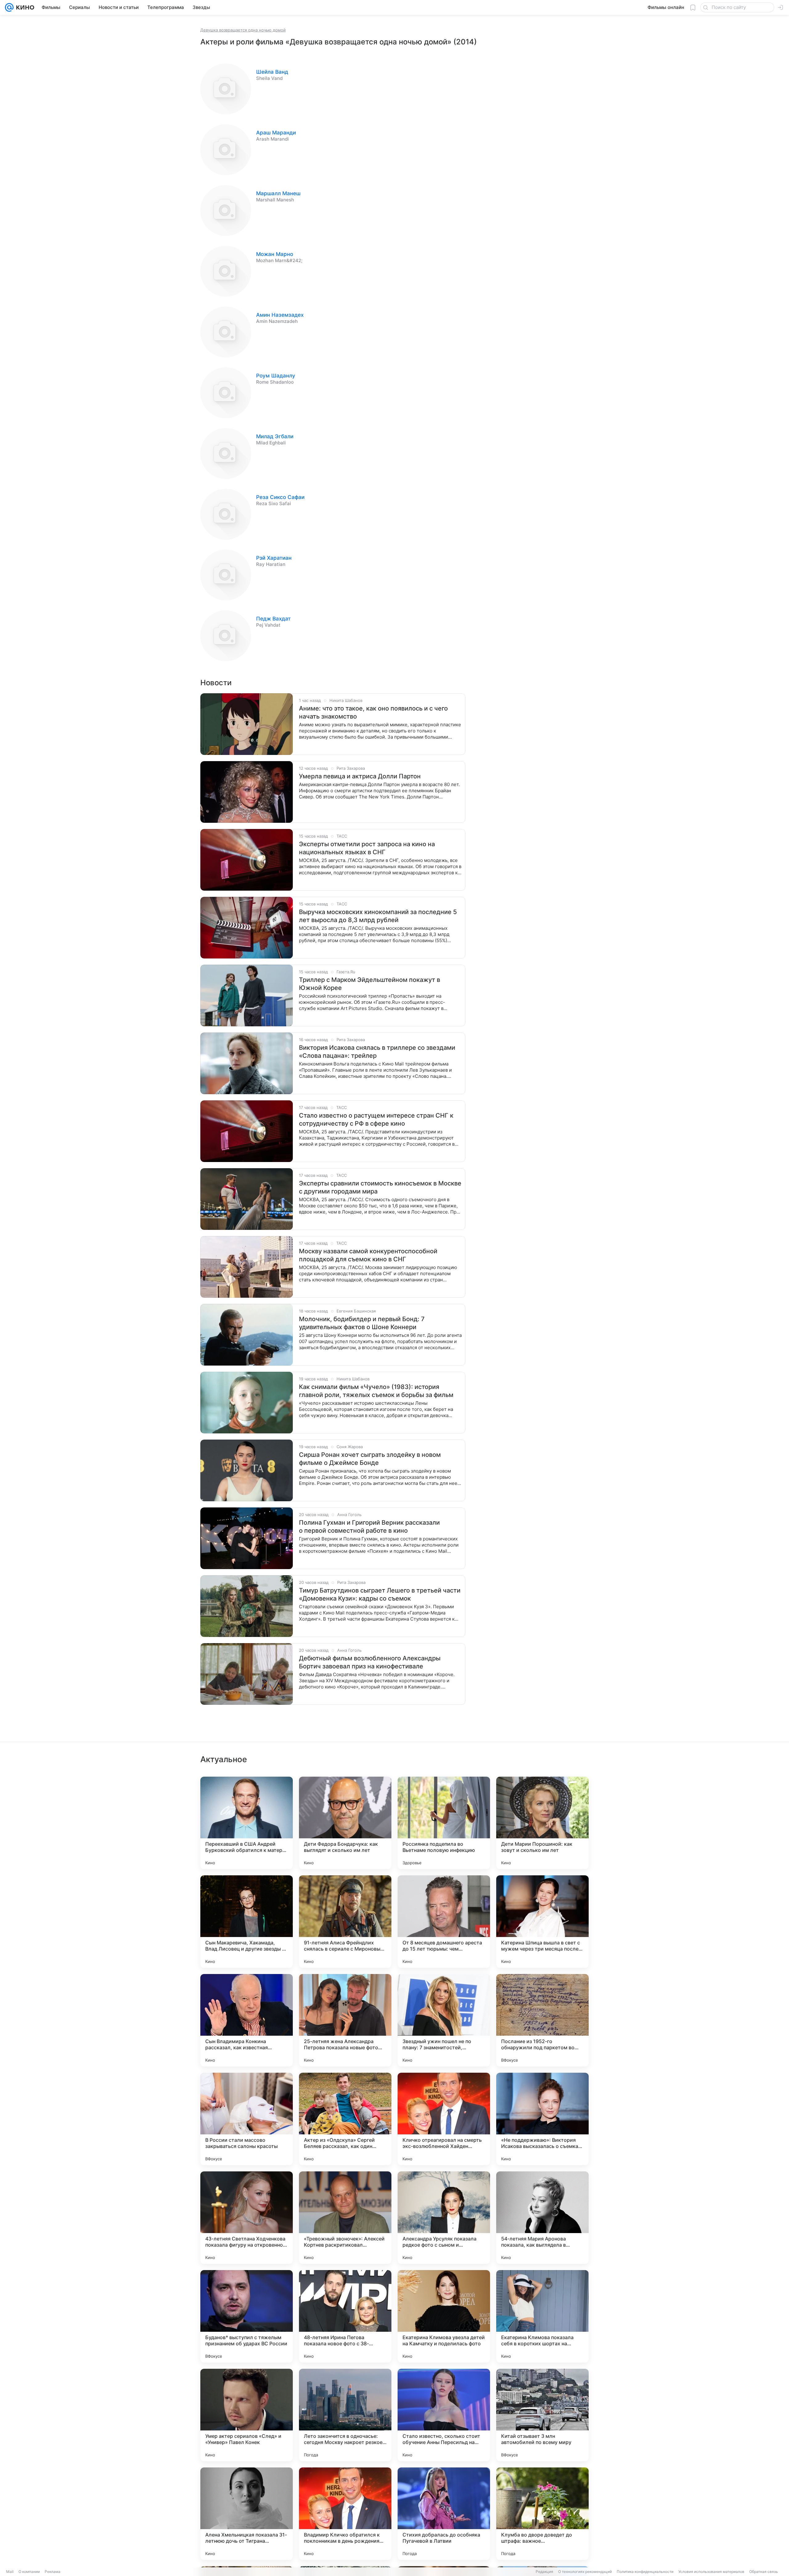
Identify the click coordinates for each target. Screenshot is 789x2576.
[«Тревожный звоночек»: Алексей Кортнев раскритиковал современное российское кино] (345, 2218)
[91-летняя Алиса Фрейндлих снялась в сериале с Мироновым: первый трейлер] (345, 1922)
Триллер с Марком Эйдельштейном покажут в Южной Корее (370, 984)
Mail (10, 2572)
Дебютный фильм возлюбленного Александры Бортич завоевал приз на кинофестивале (370, 1662)
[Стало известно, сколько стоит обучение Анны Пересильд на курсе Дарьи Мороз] (444, 2415)
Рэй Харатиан (274, 558)
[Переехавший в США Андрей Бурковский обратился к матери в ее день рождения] (247, 1823)
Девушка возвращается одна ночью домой (243, 30)
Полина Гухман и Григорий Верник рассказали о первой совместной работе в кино (369, 1527)
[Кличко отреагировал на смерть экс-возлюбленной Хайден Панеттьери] (444, 2119)
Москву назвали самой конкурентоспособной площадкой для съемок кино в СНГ (368, 1255)
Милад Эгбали (275, 436)
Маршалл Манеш (278, 193)
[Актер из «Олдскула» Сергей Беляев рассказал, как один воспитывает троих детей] (345, 2119)
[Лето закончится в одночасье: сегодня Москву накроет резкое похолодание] (345, 2415)
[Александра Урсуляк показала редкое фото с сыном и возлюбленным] (444, 2218)
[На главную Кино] (24, 7)
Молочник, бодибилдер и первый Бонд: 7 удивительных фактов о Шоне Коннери (362, 1323)
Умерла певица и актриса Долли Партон (360, 776)
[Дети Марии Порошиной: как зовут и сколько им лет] (542, 1823)
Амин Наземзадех (280, 315)
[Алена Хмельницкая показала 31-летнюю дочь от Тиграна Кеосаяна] (247, 2514)
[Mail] (9, 7)
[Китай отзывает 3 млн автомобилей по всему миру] (542, 2415)
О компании (29, 2572)
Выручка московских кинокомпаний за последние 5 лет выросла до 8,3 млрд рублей (378, 916)
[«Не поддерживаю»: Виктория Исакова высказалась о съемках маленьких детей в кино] (542, 2119)
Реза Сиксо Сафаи (280, 497)
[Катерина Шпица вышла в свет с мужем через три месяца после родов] (542, 1922)
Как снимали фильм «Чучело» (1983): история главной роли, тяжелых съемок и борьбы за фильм (376, 1391)
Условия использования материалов (711, 2572)
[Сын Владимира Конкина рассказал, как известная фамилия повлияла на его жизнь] (247, 2020)
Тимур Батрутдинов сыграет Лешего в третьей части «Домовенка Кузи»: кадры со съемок (380, 1594)
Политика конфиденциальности (645, 2572)
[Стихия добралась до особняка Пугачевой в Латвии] (444, 2514)
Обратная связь (764, 2572)
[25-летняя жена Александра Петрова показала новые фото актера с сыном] (345, 2020)
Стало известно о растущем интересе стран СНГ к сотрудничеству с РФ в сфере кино (376, 1119)
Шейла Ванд (272, 72)
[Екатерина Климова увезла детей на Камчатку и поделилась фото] (444, 2316)
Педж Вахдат (273, 619)
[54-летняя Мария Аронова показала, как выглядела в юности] (542, 2218)
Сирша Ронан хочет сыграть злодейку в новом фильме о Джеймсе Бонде (370, 1459)
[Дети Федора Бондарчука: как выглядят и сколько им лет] (345, 1823)
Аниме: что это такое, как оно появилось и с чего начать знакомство (373, 712)
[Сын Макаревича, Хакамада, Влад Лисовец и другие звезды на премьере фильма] (247, 1922)
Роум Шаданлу (276, 376)
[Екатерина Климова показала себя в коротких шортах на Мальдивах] (542, 2316)
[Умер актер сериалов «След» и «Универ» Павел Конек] (247, 2415)
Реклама (53, 2572)
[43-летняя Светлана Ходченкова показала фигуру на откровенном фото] (247, 2218)
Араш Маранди (276, 133)
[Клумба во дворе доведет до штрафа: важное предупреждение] (542, 2514)
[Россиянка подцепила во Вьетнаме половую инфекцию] (444, 1823)
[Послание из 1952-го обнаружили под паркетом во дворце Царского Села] (542, 2020)
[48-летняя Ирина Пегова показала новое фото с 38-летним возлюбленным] (345, 2316)
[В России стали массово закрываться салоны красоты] (247, 2119)
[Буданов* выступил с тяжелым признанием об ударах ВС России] (247, 2316)
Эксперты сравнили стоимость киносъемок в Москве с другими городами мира (380, 1187)
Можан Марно (275, 254)
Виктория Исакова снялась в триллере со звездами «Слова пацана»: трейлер (377, 1052)
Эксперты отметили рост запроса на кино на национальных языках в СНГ (367, 848)
